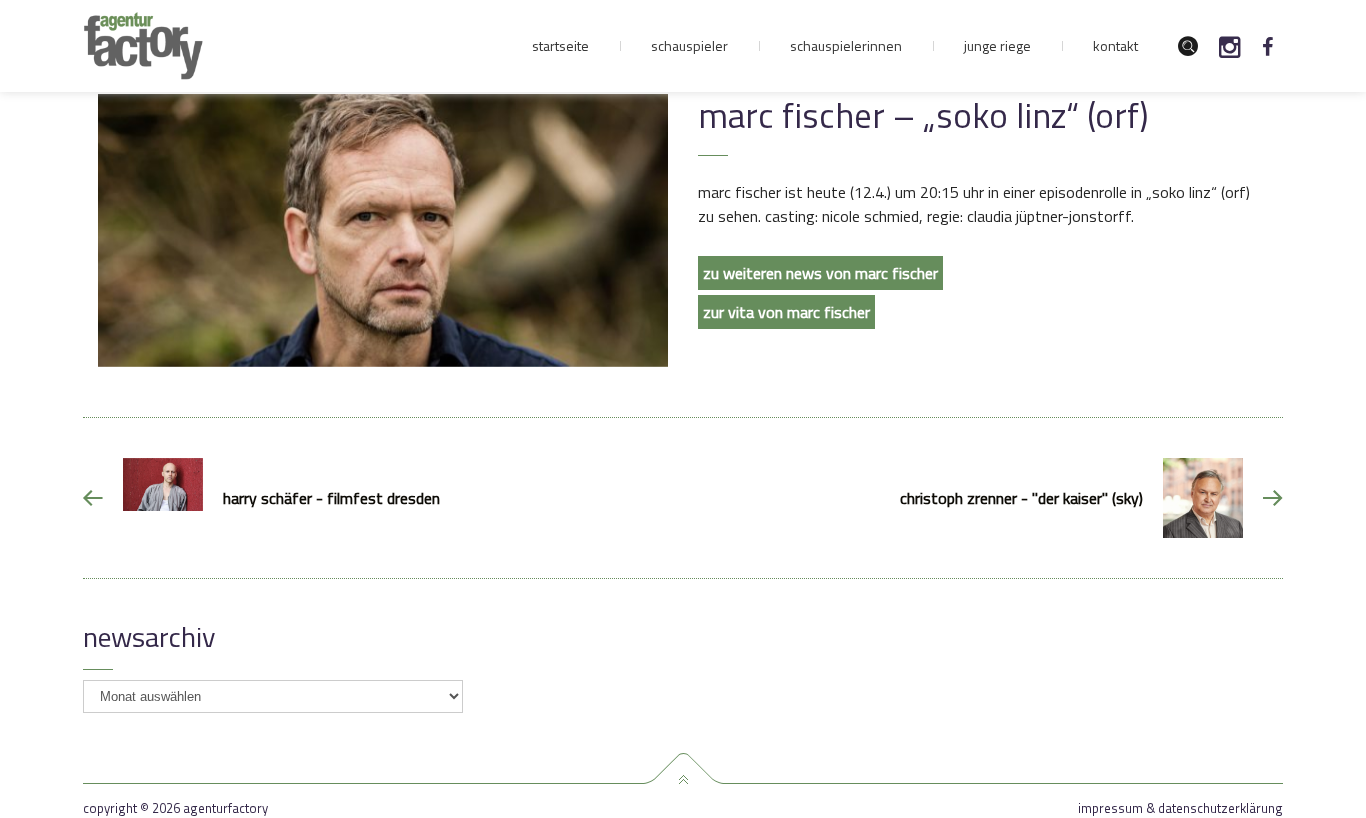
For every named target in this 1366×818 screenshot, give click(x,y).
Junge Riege (997, 45)
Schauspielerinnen (846, 45)
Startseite (560, 45)
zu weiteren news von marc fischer (820, 273)
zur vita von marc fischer (786, 312)
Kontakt (1115, 45)
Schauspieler (689, 45)
